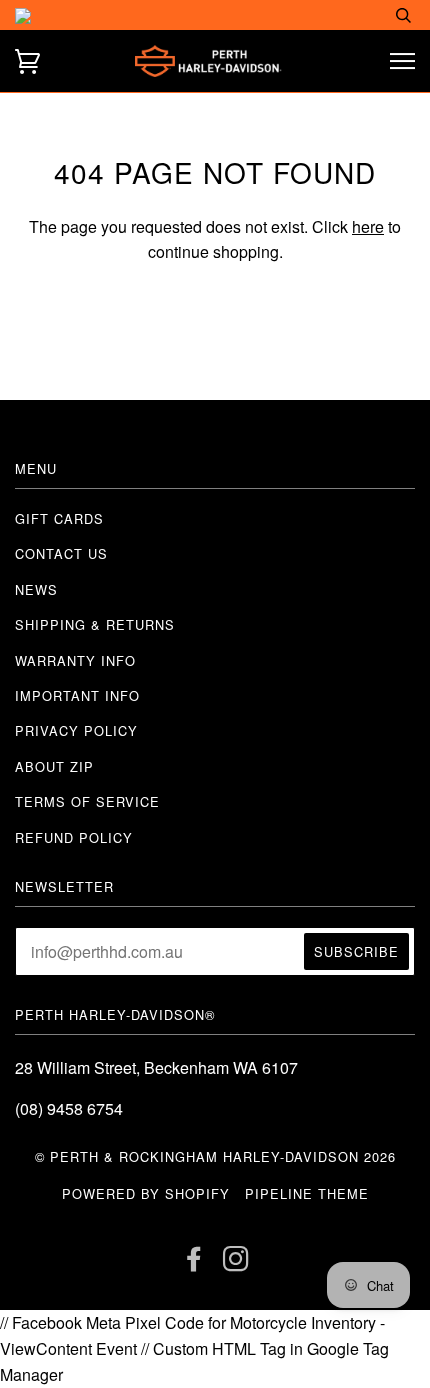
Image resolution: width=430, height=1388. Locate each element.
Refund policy (74, 837)
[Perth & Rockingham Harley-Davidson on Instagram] (236, 1263)
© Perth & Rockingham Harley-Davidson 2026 (215, 1156)
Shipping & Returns (95, 624)
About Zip (54, 766)
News (36, 589)
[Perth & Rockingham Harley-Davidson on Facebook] (194, 1263)
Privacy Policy (76, 730)
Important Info (77, 695)
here (368, 226)
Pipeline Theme (307, 1193)
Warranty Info (75, 660)
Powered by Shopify (146, 1193)
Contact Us (61, 553)
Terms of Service (87, 801)
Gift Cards (59, 518)
